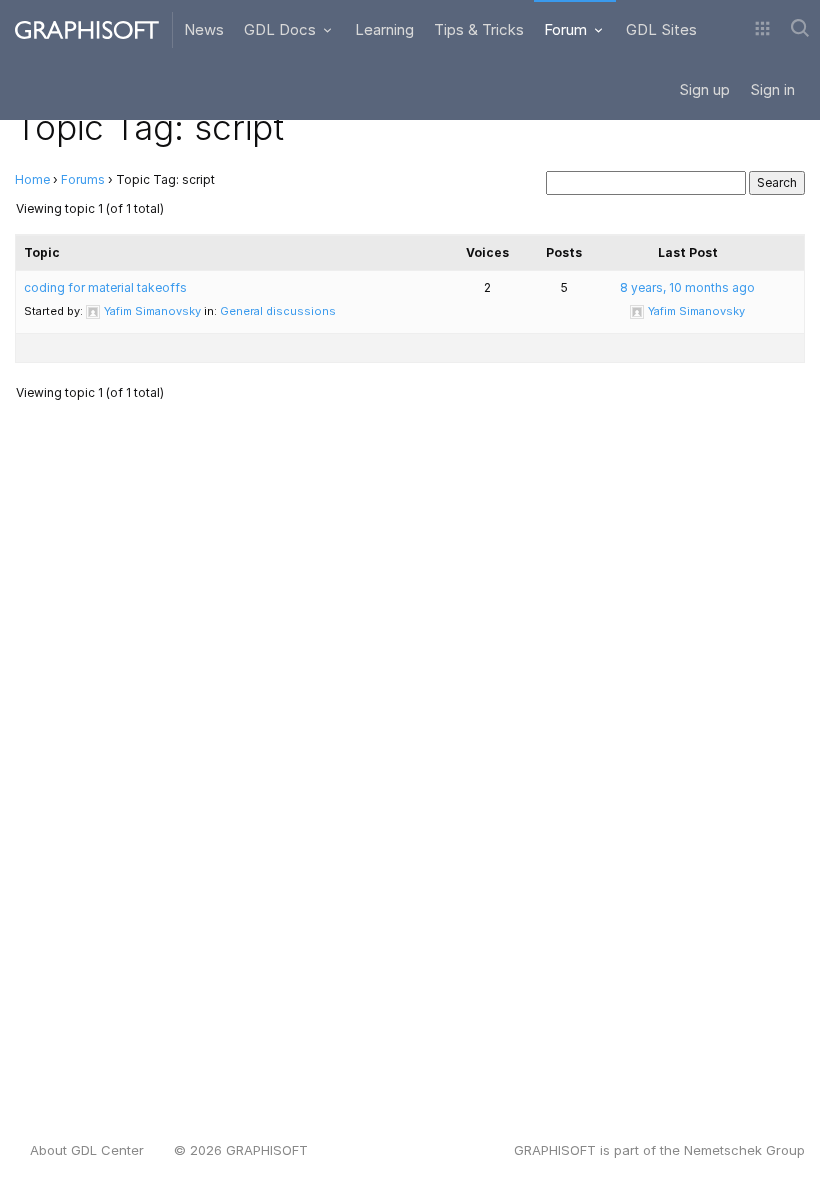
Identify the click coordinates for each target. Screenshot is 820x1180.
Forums (83, 179)
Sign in (772, 89)
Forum (567, 29)
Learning (384, 29)
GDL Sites (661, 29)
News (204, 29)
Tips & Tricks (479, 29)
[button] (762, 30)
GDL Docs (282, 29)
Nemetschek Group (744, 1150)
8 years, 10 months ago (687, 287)
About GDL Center (87, 1150)
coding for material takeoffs (105, 287)
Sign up (704, 89)
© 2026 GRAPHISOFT (241, 1150)
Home (32, 179)
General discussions (278, 311)
